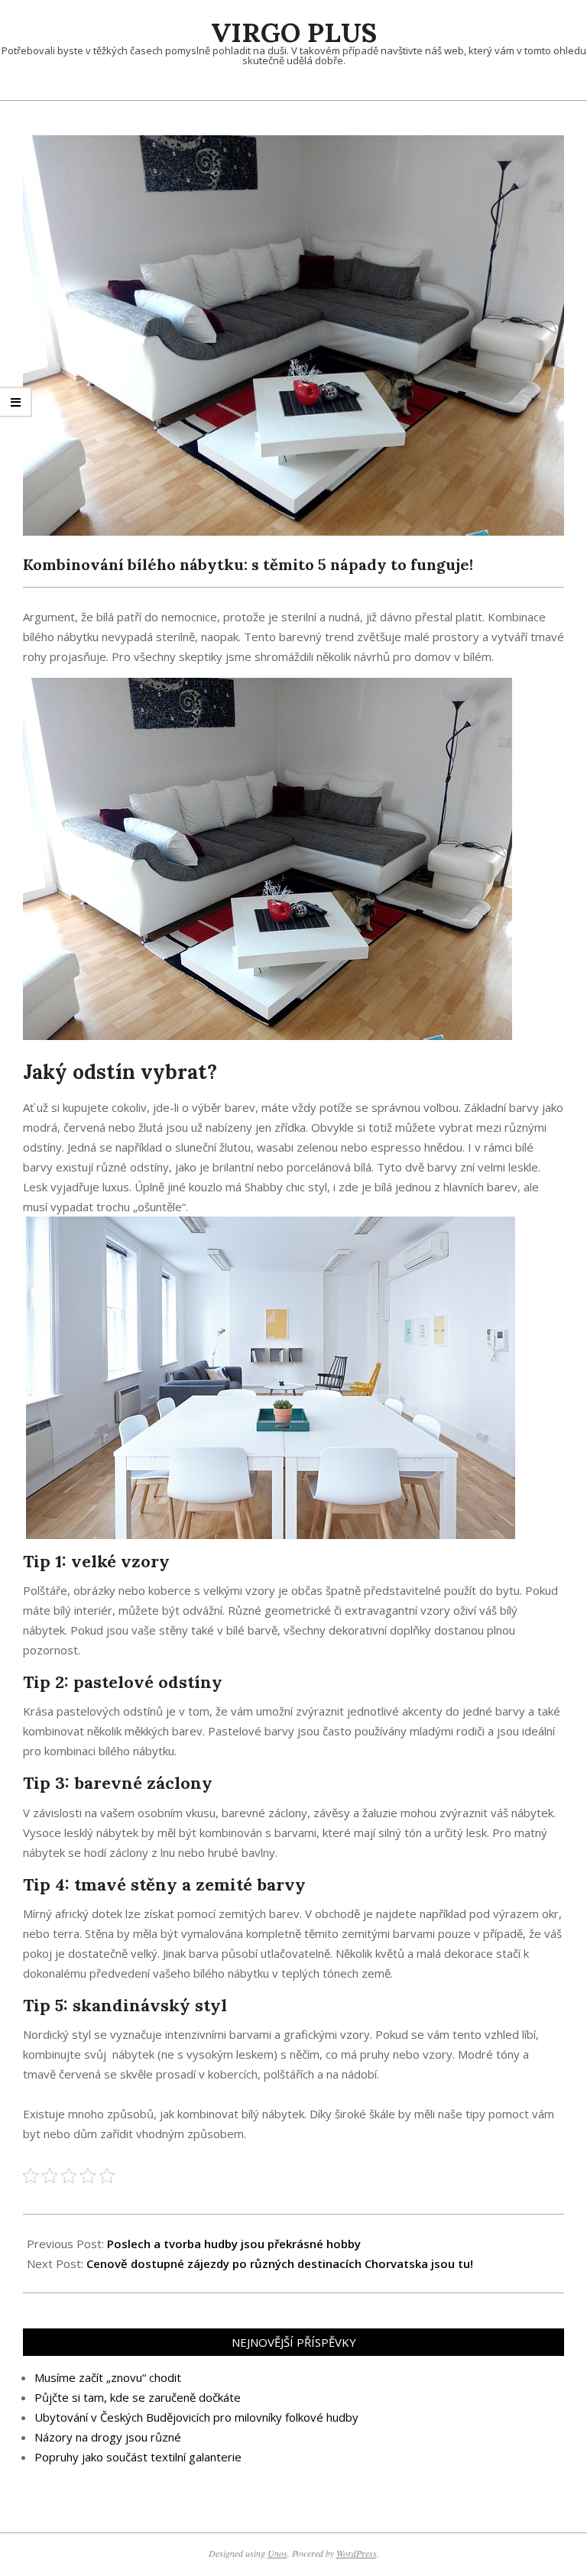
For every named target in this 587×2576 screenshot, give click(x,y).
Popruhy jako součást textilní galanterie (138, 2457)
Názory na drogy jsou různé (108, 2437)
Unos (277, 2553)
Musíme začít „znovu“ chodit (108, 2377)
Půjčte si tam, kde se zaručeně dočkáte (138, 2397)
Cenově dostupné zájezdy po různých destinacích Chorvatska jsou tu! (280, 2263)
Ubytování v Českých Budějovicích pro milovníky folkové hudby (196, 2417)
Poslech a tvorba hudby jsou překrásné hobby (234, 2244)
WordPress (357, 2553)
